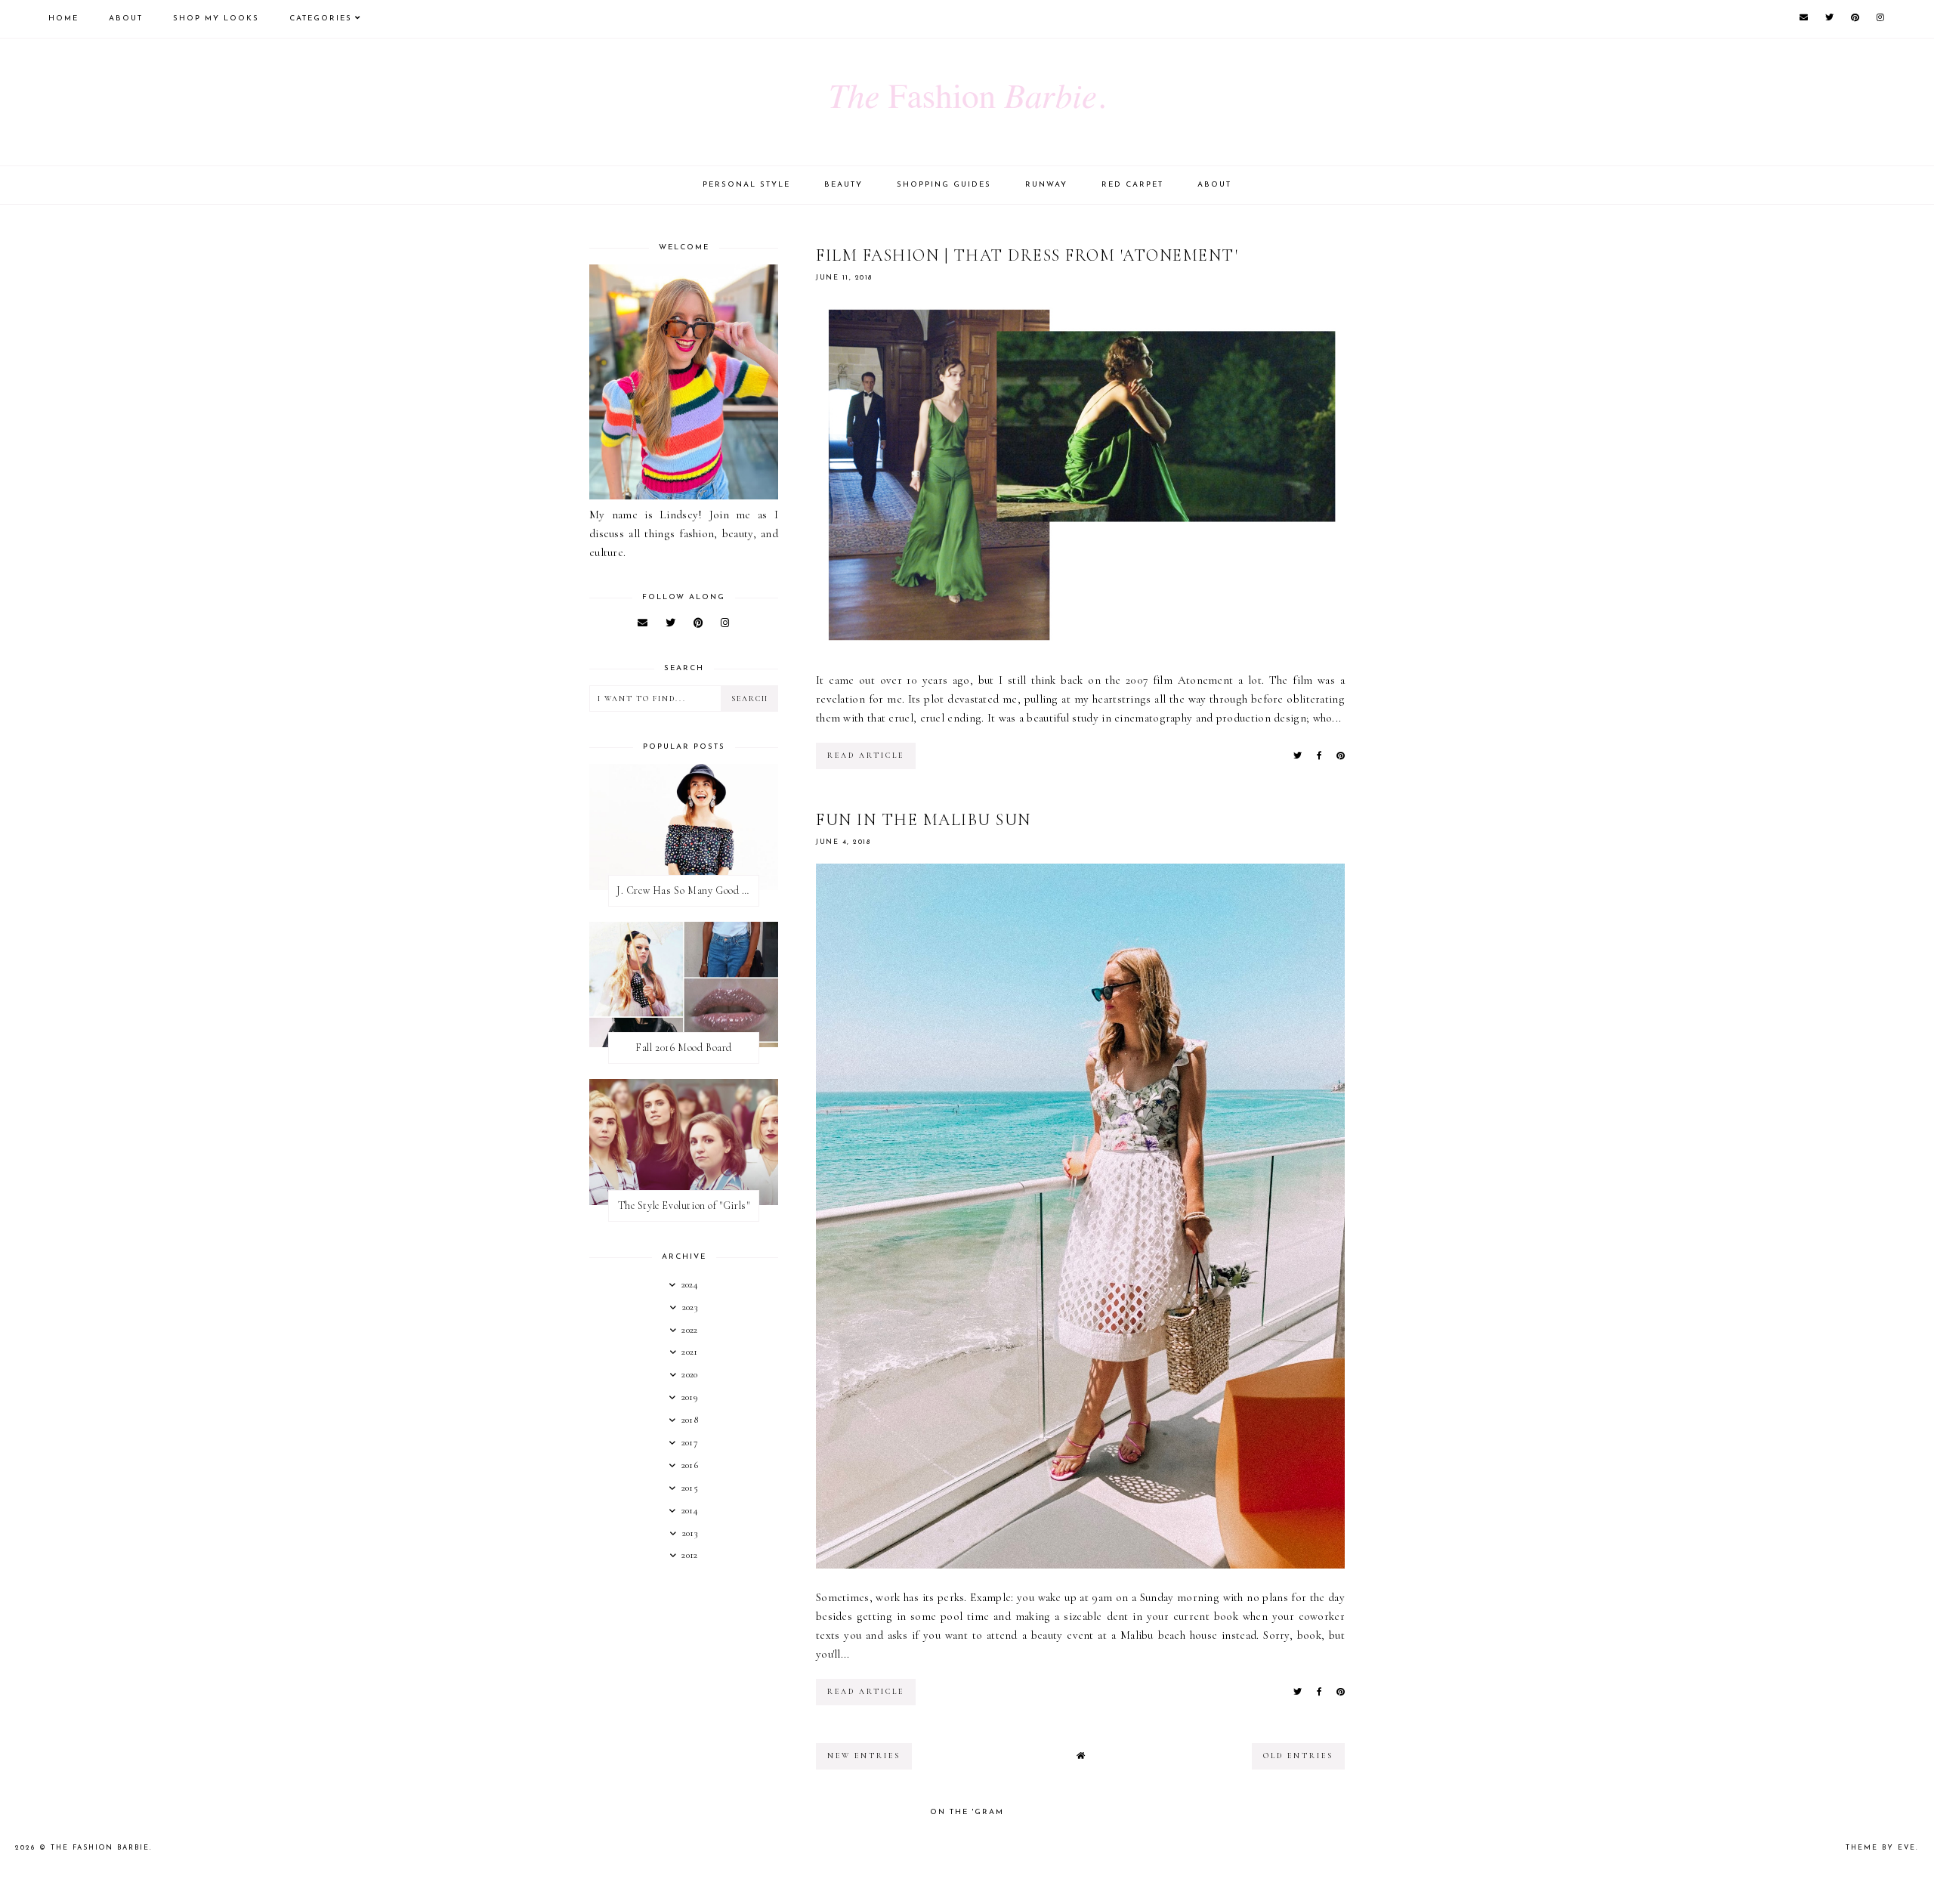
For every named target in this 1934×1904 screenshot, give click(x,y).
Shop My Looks (216, 19)
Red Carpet (1132, 185)
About (126, 19)
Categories (321, 19)
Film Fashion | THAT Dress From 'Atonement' (1027, 255)
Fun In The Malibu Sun (924, 820)
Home (63, 19)
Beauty (843, 185)
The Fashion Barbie (100, 1848)
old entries (1298, 1756)
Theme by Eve (1881, 1848)
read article (866, 756)
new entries (864, 1756)
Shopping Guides (944, 185)
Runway (1046, 185)
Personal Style (746, 185)
